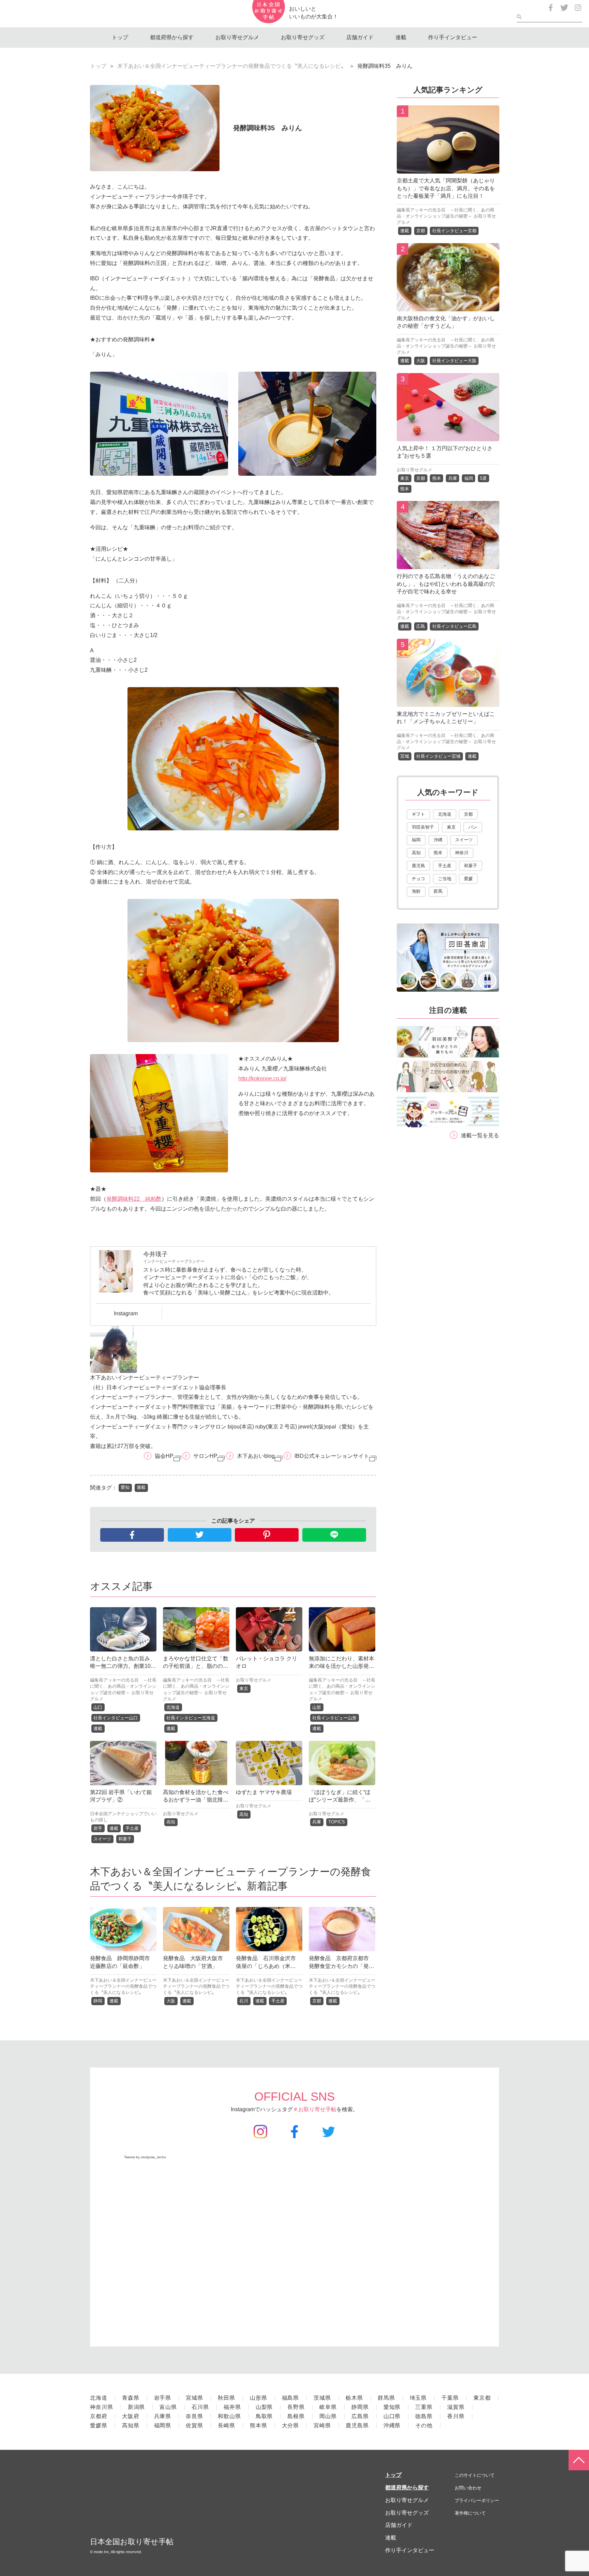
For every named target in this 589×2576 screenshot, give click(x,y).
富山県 (168, 2407)
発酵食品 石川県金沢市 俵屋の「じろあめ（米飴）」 (269, 1966)
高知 (171, 1822)
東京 (244, 1689)
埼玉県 (418, 2398)
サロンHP (205, 1456)
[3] (448, 436)
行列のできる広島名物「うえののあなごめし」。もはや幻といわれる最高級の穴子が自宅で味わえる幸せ (446, 584)
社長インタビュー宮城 (438, 756)
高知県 (131, 2425)
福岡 (469, 478)
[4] (448, 564)
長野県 (296, 2407)
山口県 (392, 2416)
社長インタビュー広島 (454, 626)
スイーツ (102, 1839)
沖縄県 (392, 2425)
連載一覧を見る (480, 1135)
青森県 (131, 2398)
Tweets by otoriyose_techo (145, 2157)
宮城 (405, 756)
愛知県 (392, 2407)
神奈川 (462, 853)
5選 (483, 478)
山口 (98, 1707)
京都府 (99, 2416)
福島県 (291, 2398)
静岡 (98, 2001)
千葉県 (450, 2398)
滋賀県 (456, 2407)
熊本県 (259, 2425)
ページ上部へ (579, 2460)
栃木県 (354, 2398)
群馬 (438, 891)
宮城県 (194, 2398)
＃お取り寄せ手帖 (315, 2109)
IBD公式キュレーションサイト (332, 1456)
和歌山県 (229, 2416)
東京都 (482, 2398)
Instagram (126, 1313)
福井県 (232, 2407)
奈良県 (194, 2416)
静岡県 (360, 2407)
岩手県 (163, 2398)
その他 (424, 2425)
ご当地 (445, 879)
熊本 (437, 478)
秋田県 (226, 2398)
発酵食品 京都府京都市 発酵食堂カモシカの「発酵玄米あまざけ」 (342, 1966)
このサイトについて (475, 2475)
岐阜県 (328, 2407)
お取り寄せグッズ (303, 37)
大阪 (171, 2001)
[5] (448, 702)
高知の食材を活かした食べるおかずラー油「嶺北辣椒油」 (196, 1800)
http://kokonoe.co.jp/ (262, 1078)
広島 (421, 626)
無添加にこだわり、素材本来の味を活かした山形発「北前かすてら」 (342, 1666)
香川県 (456, 2416)
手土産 (132, 1828)
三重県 (424, 2407)
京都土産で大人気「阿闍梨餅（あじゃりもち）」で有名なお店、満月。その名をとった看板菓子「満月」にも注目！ (446, 188)
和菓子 (125, 1839)
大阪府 (131, 2416)
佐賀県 (194, 2425)
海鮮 (416, 891)
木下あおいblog (256, 1456)
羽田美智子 (423, 827)
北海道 (173, 1707)
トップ (120, 37)
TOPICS (337, 1822)
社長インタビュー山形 (334, 1718)
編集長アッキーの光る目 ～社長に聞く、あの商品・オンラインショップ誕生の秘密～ (123, 1686)
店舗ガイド (360, 37)
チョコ (418, 879)
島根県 (296, 2416)
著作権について (470, 2513)
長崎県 (226, 2425)
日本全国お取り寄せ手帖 (132, 2542)
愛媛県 (99, 2425)
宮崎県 (322, 2425)
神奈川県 (102, 2407)
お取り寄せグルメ (237, 37)
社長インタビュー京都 (454, 231)
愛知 (125, 1487)
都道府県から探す (172, 37)
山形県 (259, 2398)
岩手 (98, 1828)
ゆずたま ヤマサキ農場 (264, 1792)
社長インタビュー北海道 (191, 1718)
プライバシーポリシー (477, 2500)
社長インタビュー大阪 (454, 361)
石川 (244, 2001)
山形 (317, 1707)
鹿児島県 (357, 2425)
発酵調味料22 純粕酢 (134, 1199)
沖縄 (438, 840)
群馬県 (386, 2398)
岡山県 (328, 2416)
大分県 (291, 2425)
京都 (317, 2001)
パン (473, 827)
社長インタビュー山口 (116, 1718)
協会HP (164, 1456)
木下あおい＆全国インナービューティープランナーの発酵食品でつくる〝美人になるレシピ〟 (232, 66)
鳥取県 (264, 2416)
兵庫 (317, 1822)
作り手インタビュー (453, 37)
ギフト (418, 814)
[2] (448, 306)
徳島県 (424, 2416)
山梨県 (264, 2407)
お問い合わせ (468, 2488)
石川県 (200, 2407)
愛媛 (468, 879)
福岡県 (163, 2425)
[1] (448, 168)
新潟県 (137, 2407)
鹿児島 (418, 866)
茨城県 (322, 2398)
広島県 (360, 2416)
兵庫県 (163, 2416)
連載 (401, 37)
